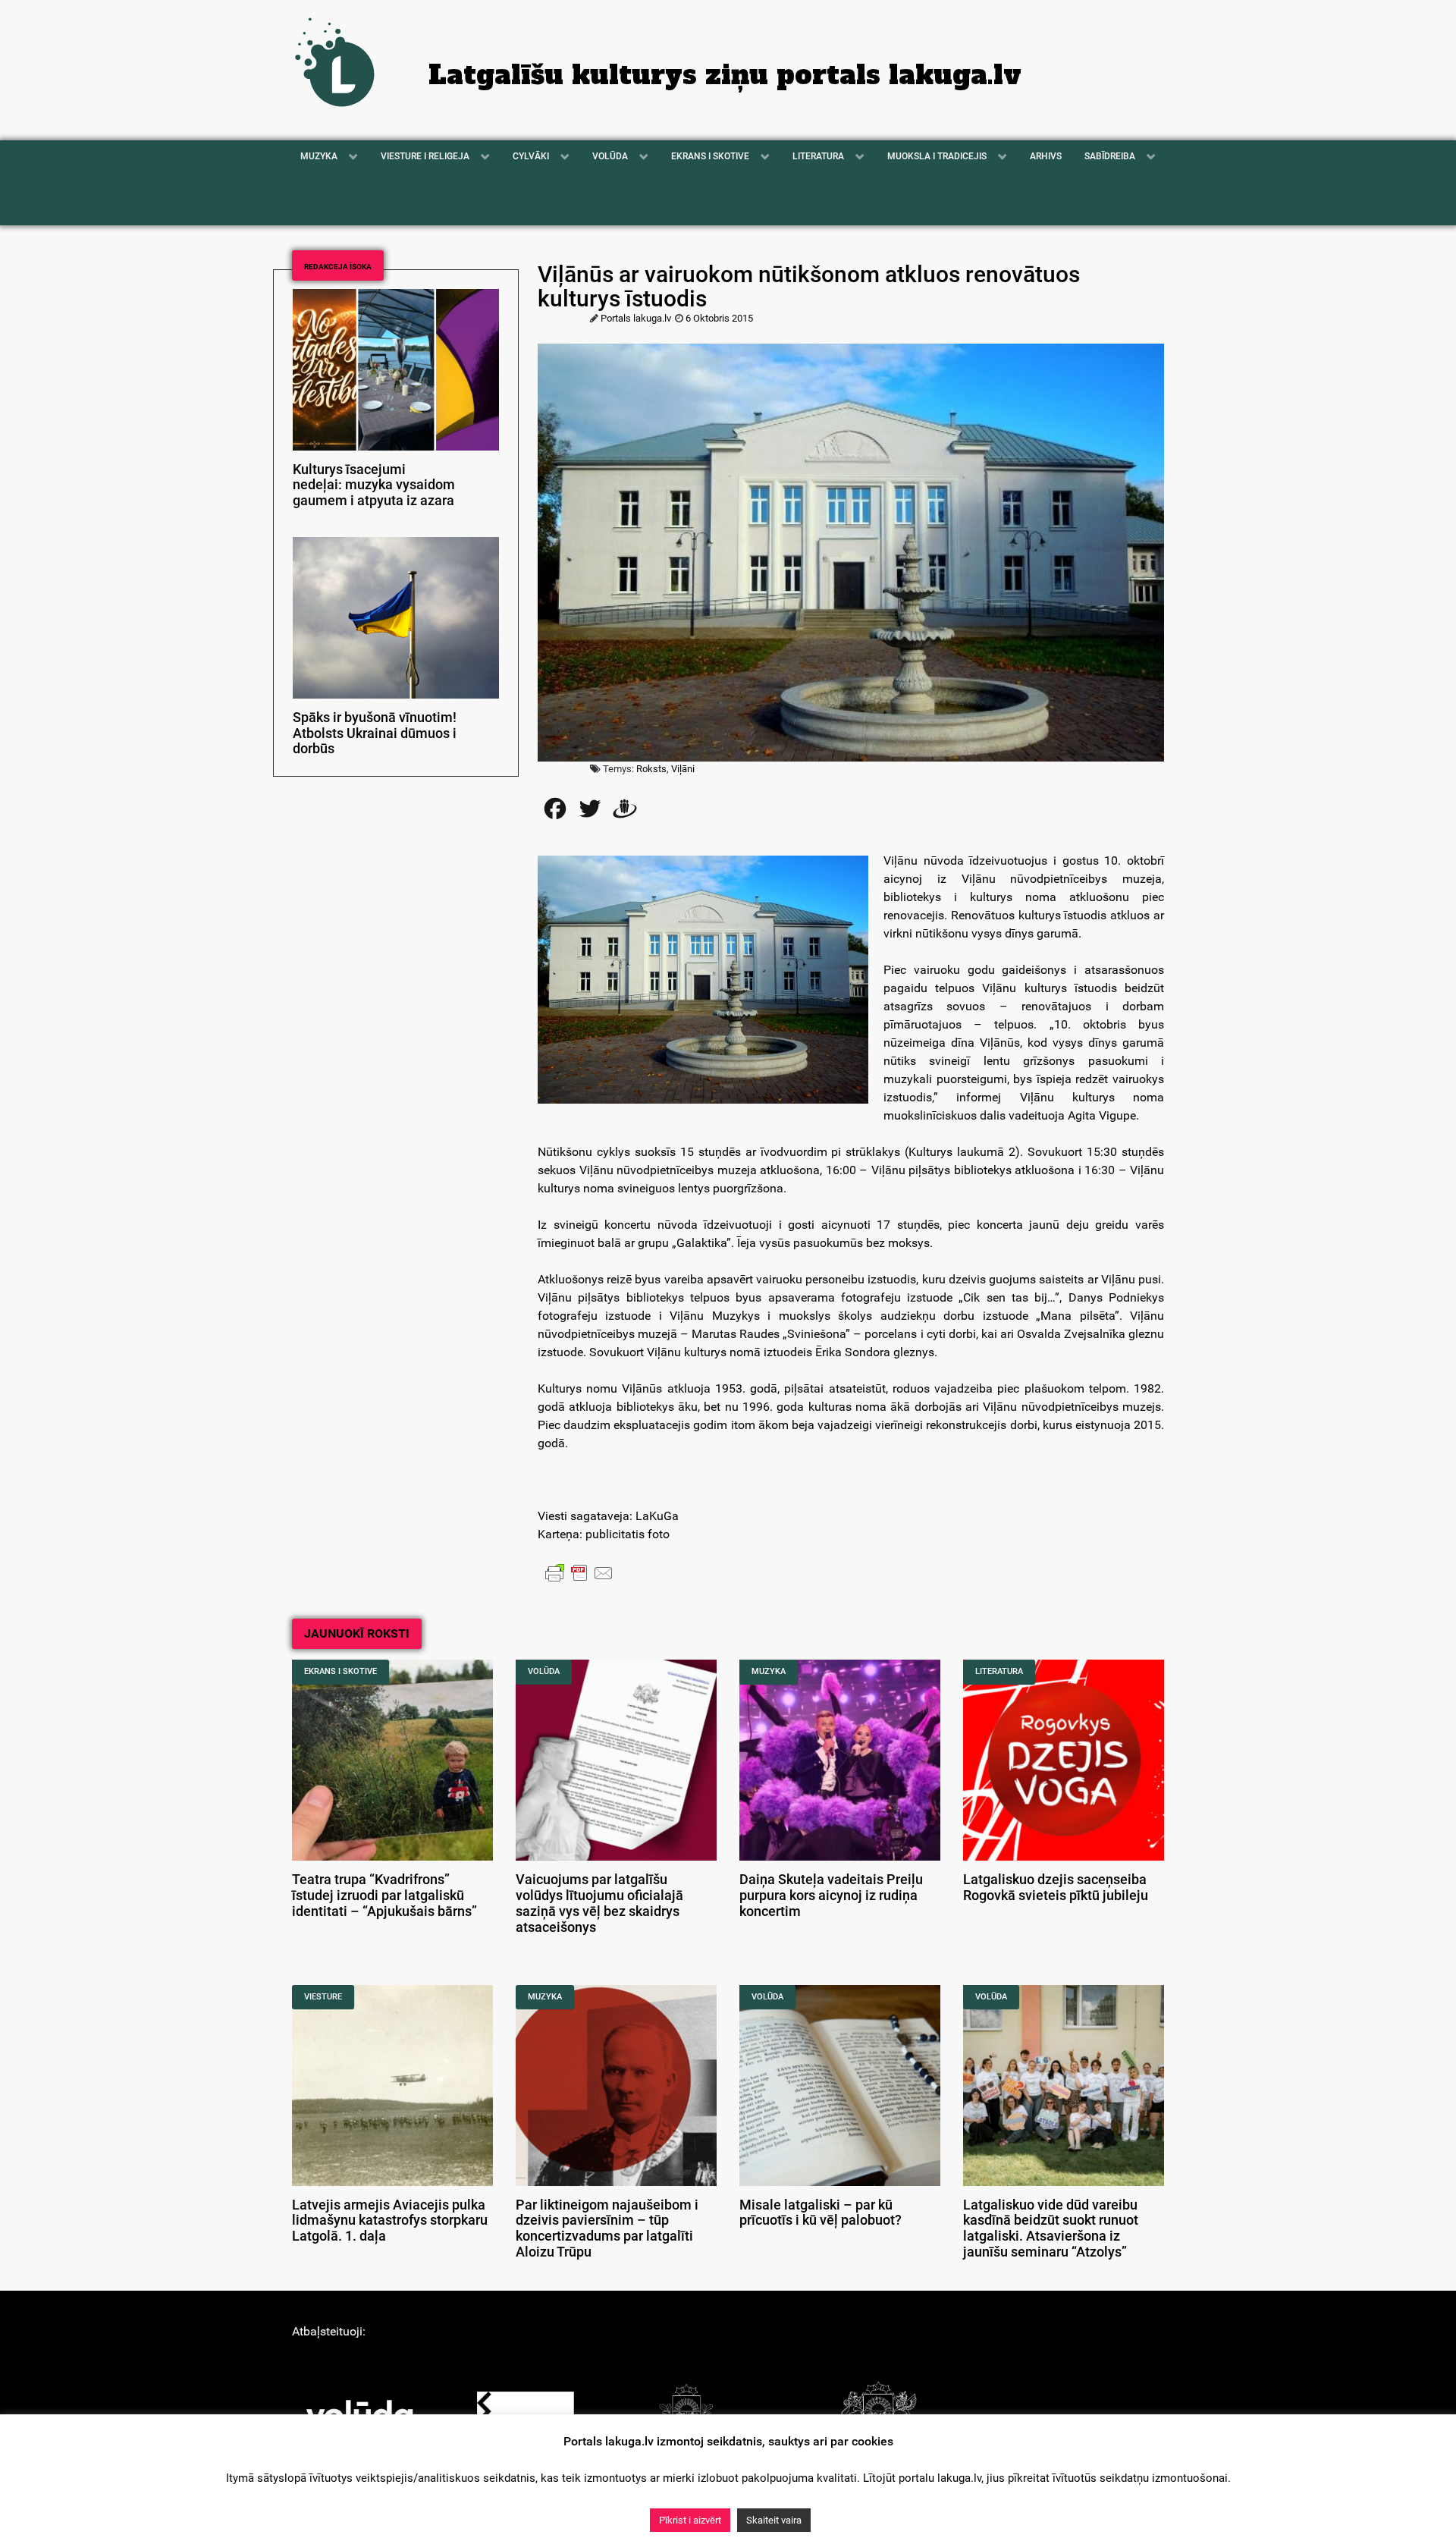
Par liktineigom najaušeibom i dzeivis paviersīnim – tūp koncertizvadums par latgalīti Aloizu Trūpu (607, 2228)
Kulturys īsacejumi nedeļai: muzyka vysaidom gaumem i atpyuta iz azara (374, 485)
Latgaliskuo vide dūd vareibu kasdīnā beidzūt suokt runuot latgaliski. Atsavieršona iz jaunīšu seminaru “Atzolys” (1051, 2228)
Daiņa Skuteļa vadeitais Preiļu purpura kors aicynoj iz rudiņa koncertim (831, 1896)
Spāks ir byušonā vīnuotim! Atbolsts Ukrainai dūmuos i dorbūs (375, 733)
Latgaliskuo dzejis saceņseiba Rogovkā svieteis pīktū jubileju (1056, 1888)
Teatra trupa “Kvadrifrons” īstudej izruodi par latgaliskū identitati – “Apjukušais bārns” (384, 1896)
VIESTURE (323, 1997)
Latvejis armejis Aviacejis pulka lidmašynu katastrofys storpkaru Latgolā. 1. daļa (390, 2221)
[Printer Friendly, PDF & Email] (579, 1572)
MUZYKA (769, 1671)
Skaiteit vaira (774, 2520)
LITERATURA (999, 1671)
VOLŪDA (544, 1671)
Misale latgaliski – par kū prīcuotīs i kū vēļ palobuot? (821, 2213)
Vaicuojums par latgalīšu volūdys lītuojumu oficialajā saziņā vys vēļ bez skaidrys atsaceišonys (599, 1903)
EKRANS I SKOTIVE (340, 1671)
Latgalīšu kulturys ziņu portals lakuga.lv (725, 75)
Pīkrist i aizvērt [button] (690, 2520)
